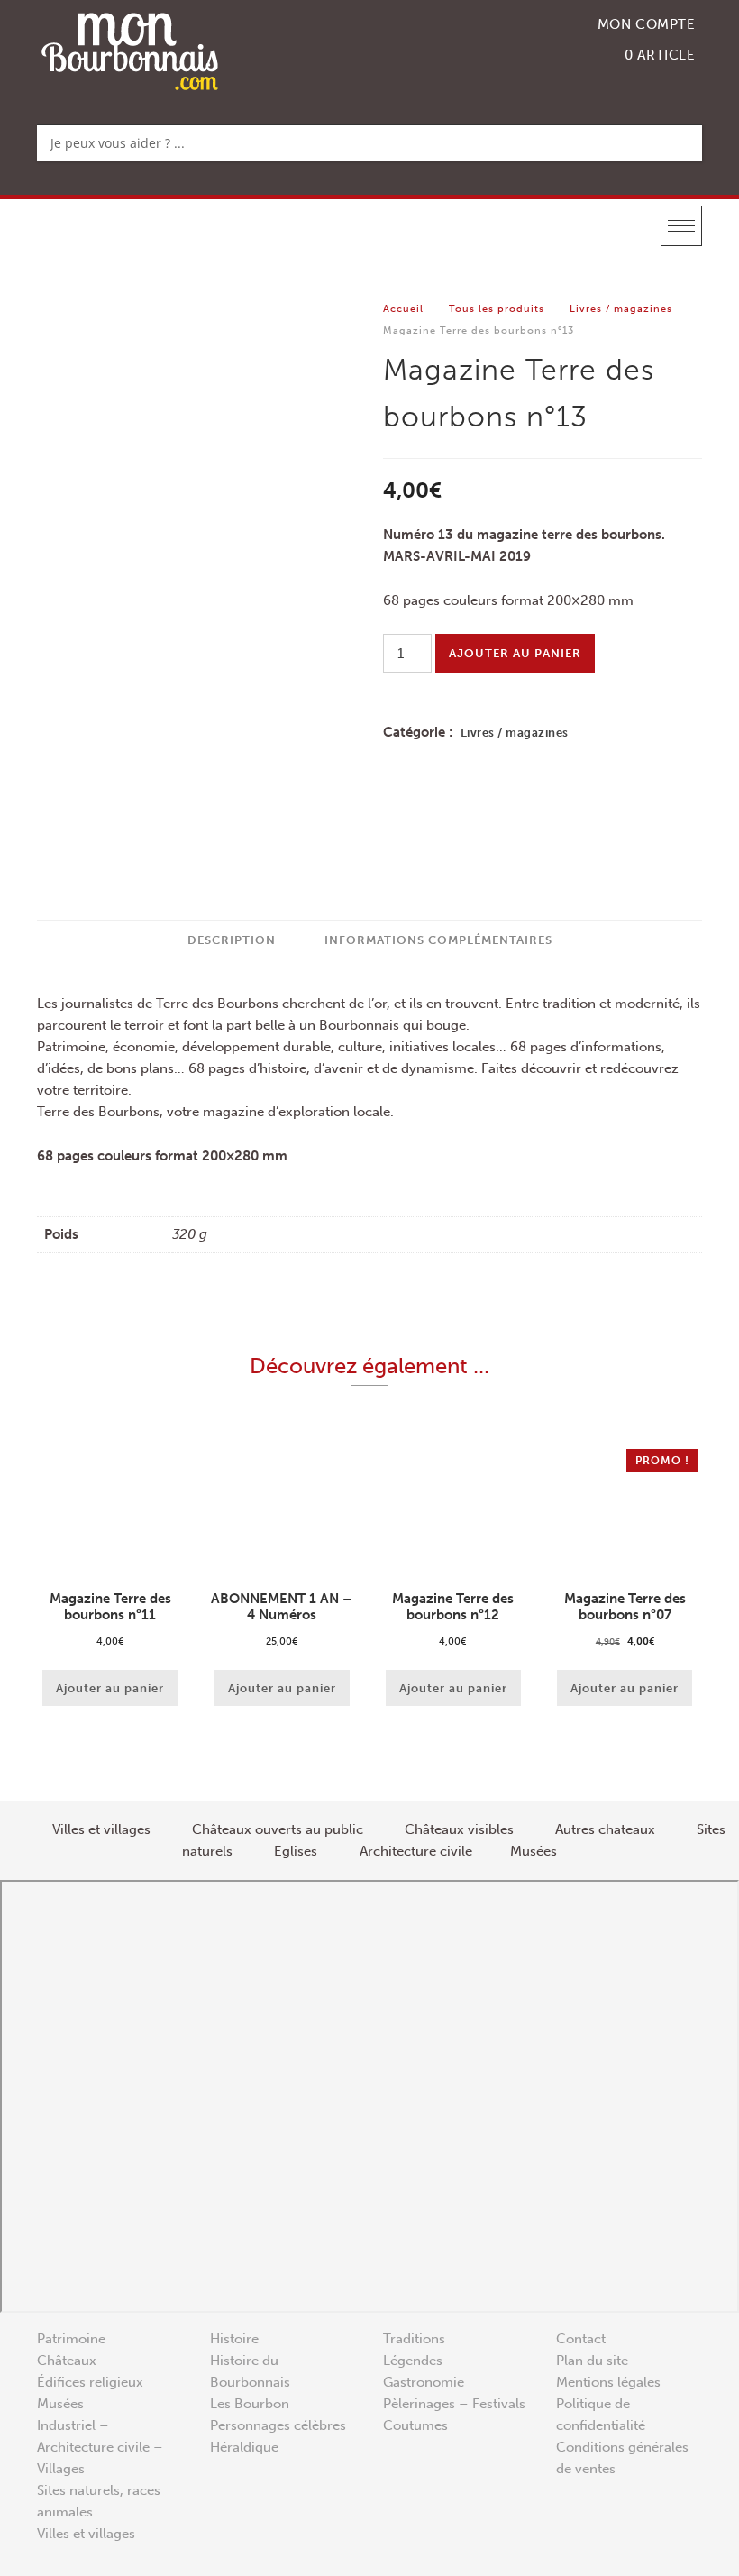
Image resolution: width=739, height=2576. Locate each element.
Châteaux (67, 2361)
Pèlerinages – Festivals (454, 2404)
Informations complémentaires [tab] (438, 940)
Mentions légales (608, 2382)
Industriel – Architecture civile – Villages (100, 2447)
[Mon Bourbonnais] (130, 50)
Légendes (413, 2361)
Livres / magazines (621, 309)
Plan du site (592, 2361)
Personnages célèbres (278, 2425)
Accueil (403, 309)
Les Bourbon (250, 2404)
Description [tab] (232, 940)
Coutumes (415, 2425)
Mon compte (647, 24)
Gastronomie (424, 2382)
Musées (60, 2404)
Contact (581, 2339)
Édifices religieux (90, 2382)
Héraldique (244, 2447)
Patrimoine (71, 2339)
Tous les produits (497, 309)
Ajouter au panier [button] (110, 1688)
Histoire (234, 2339)
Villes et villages (86, 2534)
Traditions (414, 2339)
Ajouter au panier (515, 653)
